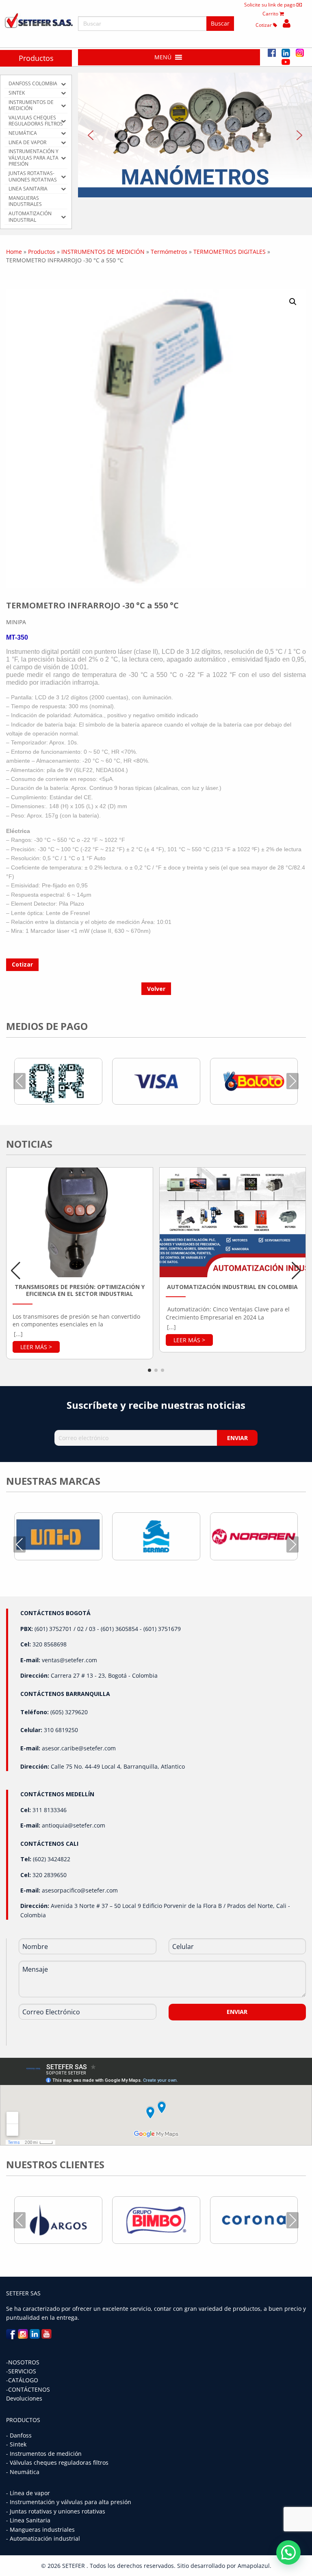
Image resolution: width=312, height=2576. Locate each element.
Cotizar (264, 25)
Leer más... (36, 1347)
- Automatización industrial (43, 2538)
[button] (163, 57)
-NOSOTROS (23, 2362)
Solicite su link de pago (270, 5)
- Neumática (23, 2472)
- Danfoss (19, 2435)
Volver (156, 989)
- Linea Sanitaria (28, 2520)
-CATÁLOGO (22, 2380)
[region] (195, 135)
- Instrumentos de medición (44, 2454)
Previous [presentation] (19, 1081)
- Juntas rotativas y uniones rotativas (56, 2511)
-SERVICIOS (21, 2371)
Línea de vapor (30, 2493)
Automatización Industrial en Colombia (232, 1287)
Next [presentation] (292, 1081)
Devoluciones (24, 2398)
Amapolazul (254, 2566)
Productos (36, 58)
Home (14, 252)
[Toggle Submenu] (63, 84)
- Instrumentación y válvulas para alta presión (69, 2502)
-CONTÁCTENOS (28, 2389)
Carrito (271, 14)
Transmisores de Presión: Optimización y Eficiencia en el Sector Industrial (80, 1290)
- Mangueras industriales (40, 2529)
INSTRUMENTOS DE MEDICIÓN (103, 252)
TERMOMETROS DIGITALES (230, 252)
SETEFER (74, 2566)
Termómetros (169, 252)
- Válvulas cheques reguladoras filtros (57, 2462)
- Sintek (16, 2444)
